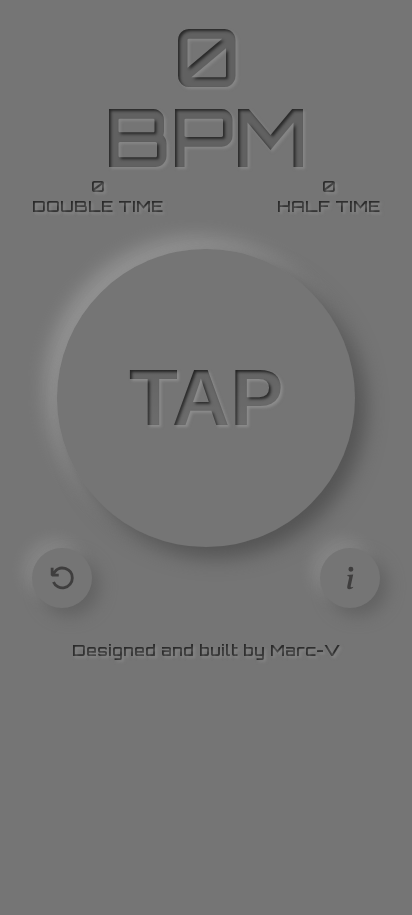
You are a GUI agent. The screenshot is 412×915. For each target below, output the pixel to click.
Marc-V (305, 650)
